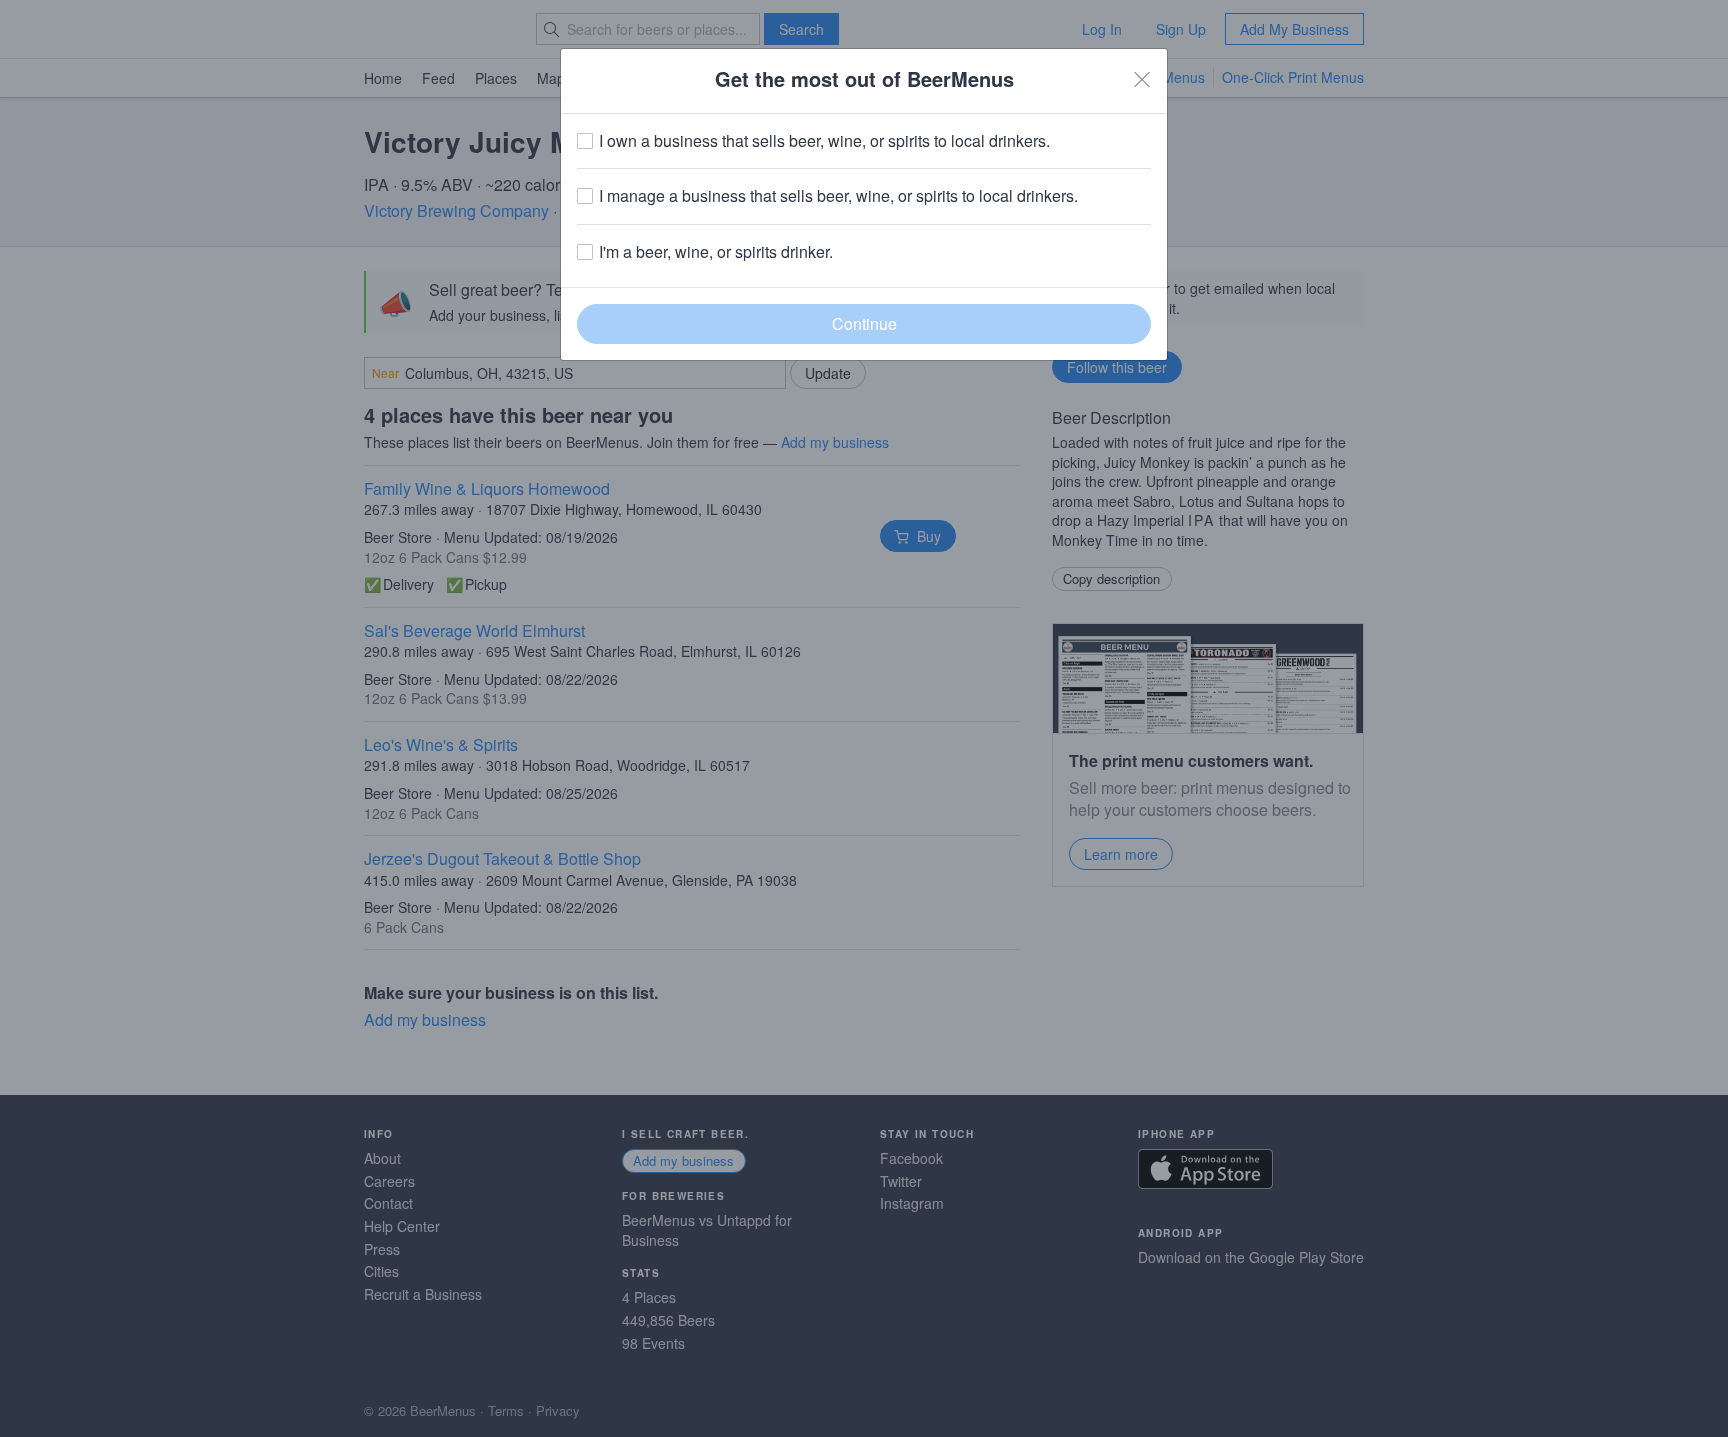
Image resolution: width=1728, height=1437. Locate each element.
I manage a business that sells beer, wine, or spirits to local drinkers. (838, 196)
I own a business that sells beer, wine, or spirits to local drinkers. (824, 141)
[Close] (1142, 79)
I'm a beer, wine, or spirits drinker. (716, 252)
